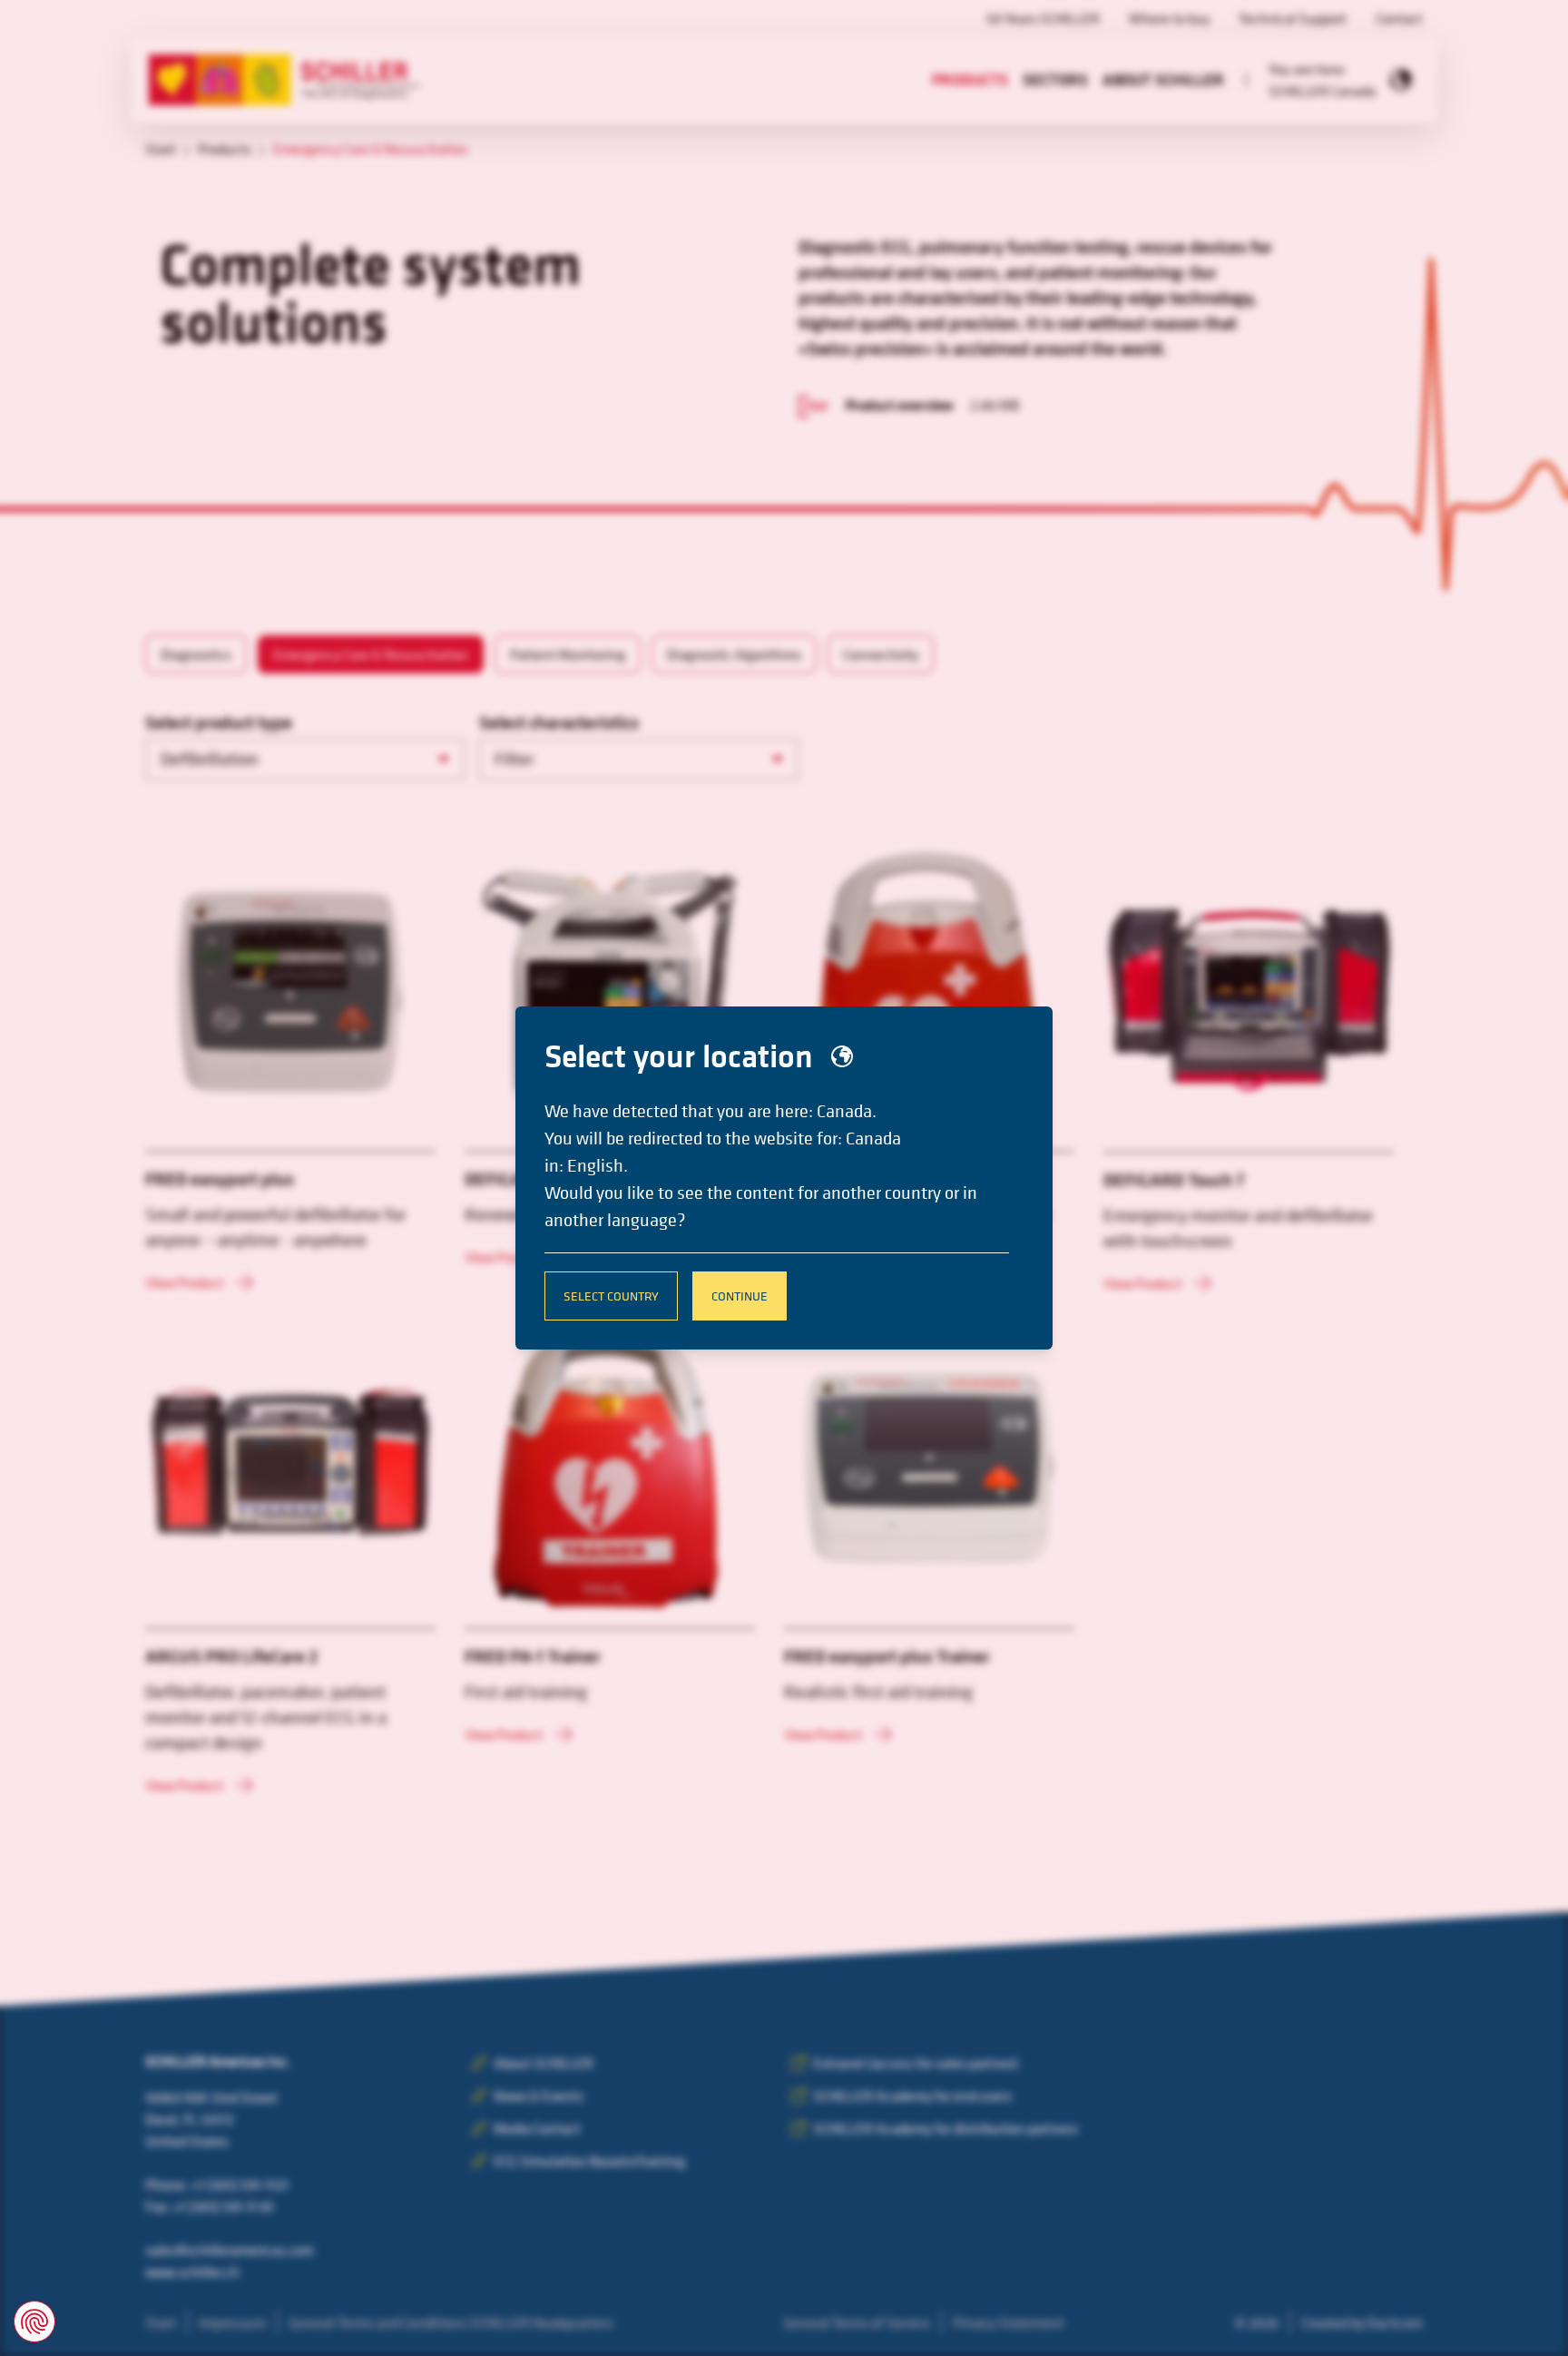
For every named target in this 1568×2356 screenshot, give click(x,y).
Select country (611, 1296)
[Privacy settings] (34, 2322)
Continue (740, 1296)
